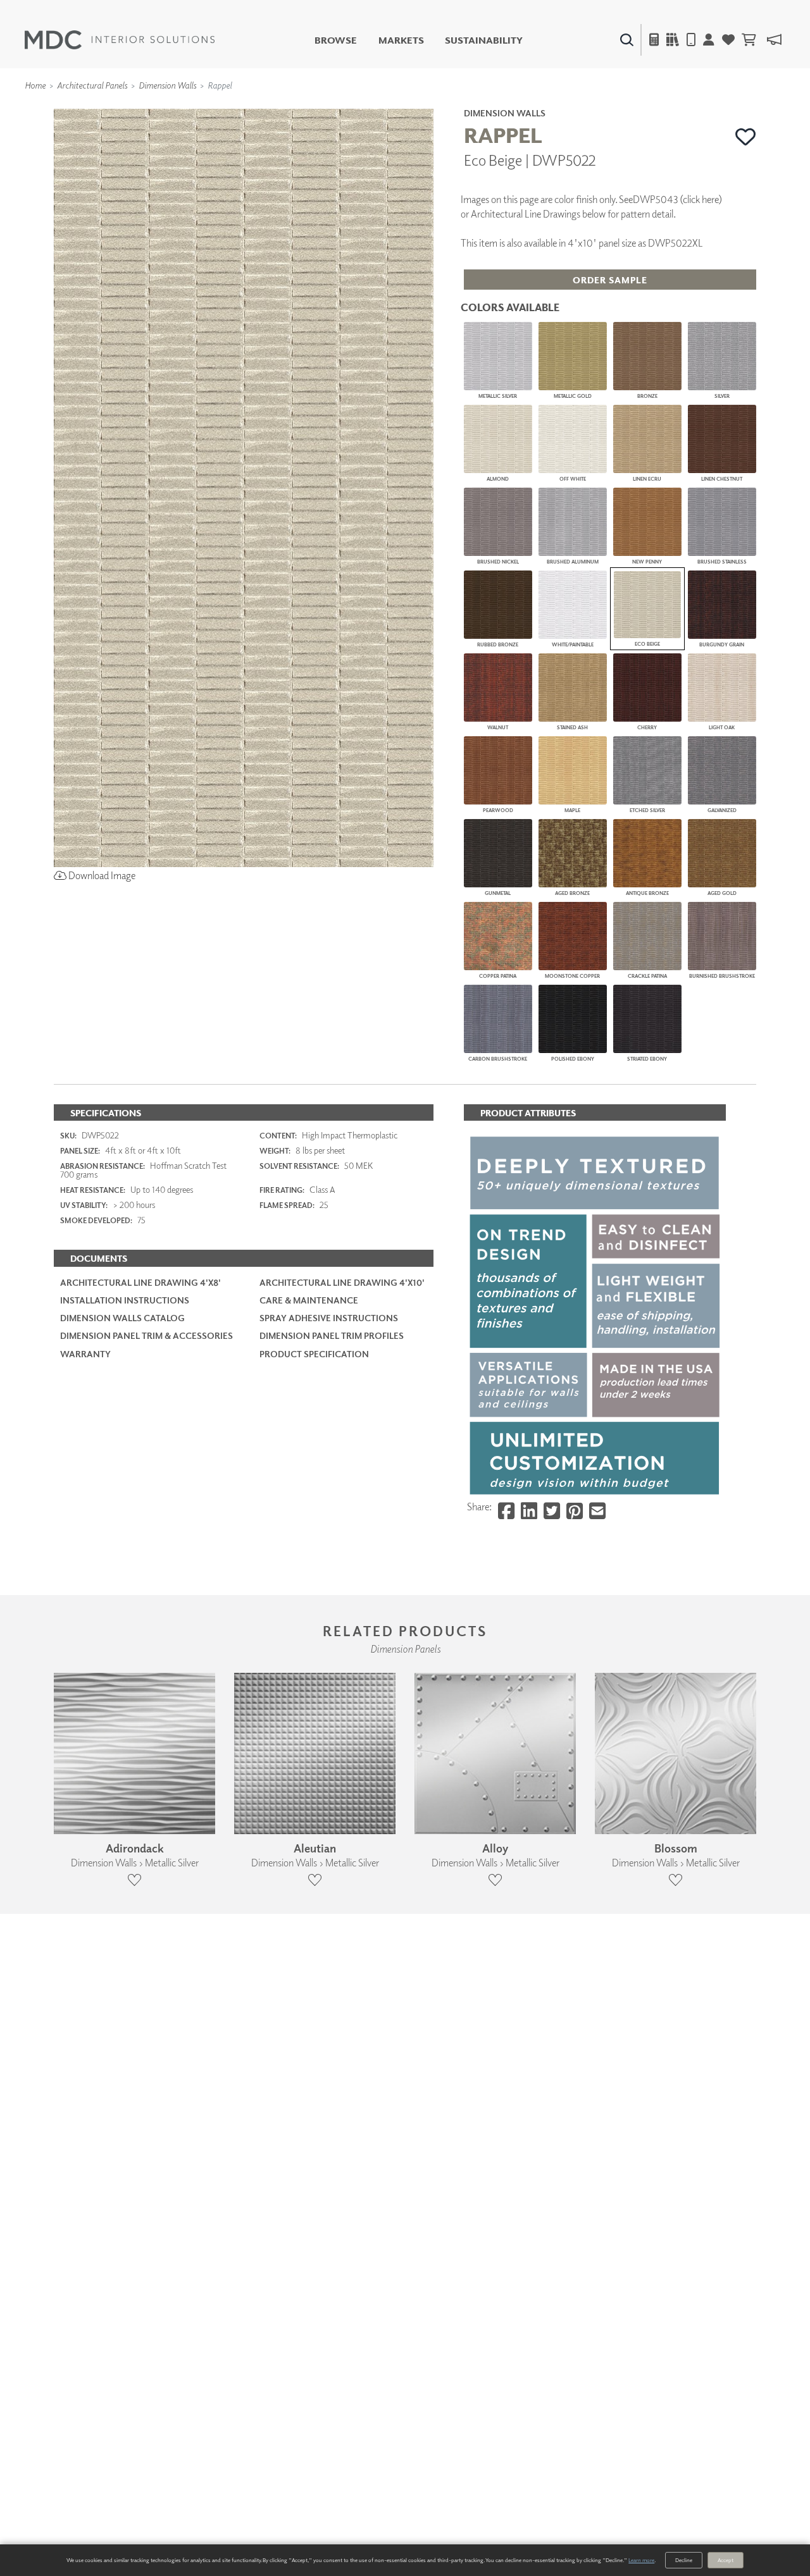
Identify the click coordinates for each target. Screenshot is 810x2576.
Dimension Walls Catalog (122, 1318)
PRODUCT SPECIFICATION (314, 1354)
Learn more (641, 2560)
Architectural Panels (92, 85)
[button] (746, 137)
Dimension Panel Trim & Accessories (146, 1335)
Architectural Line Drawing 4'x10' (342, 1282)
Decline (684, 2560)
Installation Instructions (125, 1300)
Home (35, 85)
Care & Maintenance (309, 1300)
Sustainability (484, 40)
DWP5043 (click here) (677, 199)
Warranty (85, 1354)
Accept (726, 2560)
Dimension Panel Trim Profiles (332, 1335)
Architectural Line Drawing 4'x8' (140, 1282)
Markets (401, 40)
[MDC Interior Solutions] (120, 40)
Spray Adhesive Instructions (329, 1318)
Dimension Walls (167, 85)
